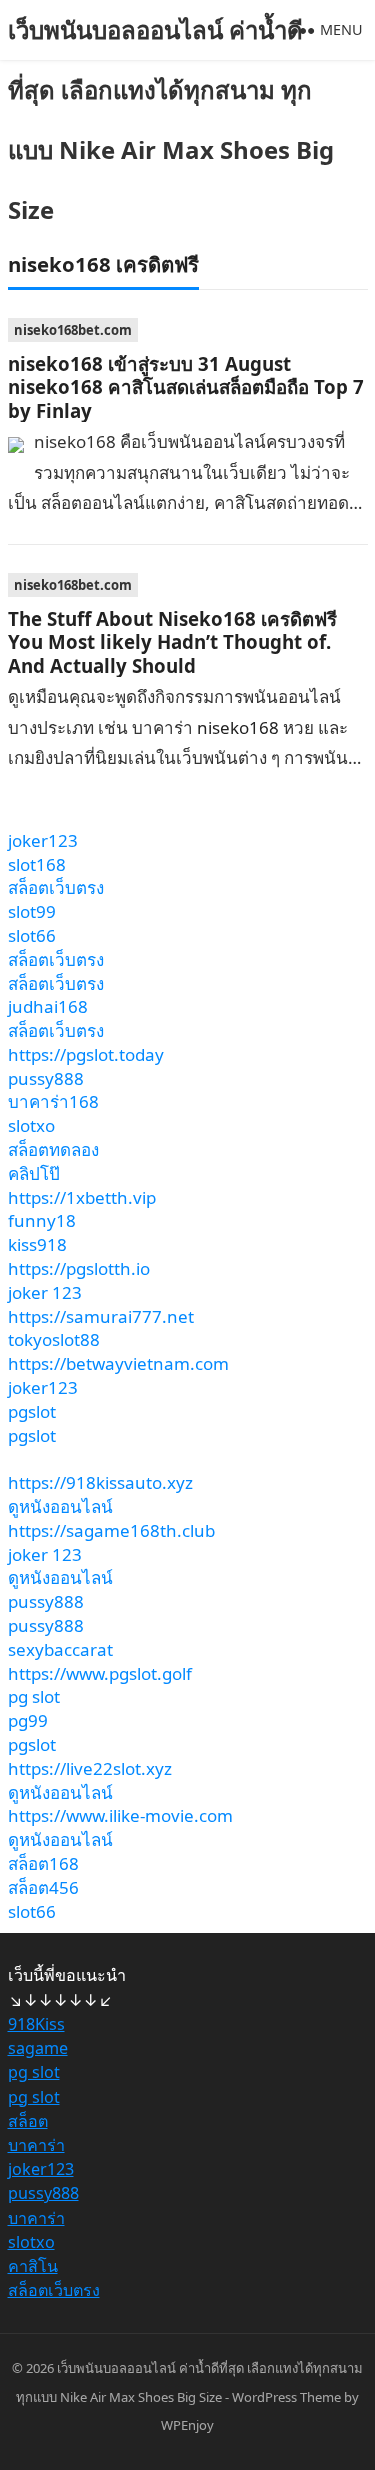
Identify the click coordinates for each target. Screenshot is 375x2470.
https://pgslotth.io (79, 1268)
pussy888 (46, 1078)
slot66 (32, 935)
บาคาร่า (36, 2145)
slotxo (31, 1125)
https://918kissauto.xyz (100, 1482)
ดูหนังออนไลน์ (60, 1506)
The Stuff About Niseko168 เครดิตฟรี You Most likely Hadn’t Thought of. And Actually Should (172, 642)
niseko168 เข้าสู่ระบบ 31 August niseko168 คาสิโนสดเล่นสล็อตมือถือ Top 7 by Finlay (186, 387)
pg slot (34, 1696)
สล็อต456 (43, 1887)
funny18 (42, 1220)
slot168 (37, 864)
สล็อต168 (43, 1863)
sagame (38, 2048)
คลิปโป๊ (34, 1173)
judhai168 (48, 1006)
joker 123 (45, 1292)
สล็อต (28, 2121)
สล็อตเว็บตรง (56, 887)
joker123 (43, 840)
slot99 (32, 911)
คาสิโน (33, 2266)
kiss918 (37, 1244)
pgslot (32, 1411)
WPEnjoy (187, 2425)
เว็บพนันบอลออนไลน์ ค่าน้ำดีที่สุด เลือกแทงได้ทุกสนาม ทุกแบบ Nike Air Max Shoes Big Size (171, 119)
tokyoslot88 (54, 1339)
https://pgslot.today (86, 1054)
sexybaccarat (60, 1649)
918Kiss (36, 2024)
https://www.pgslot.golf (100, 1673)
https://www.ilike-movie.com (120, 1815)
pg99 (28, 1720)
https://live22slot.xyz (90, 1768)
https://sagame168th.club (111, 1530)
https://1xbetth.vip (82, 1197)
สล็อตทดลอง (53, 1149)
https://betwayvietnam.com (118, 1363)
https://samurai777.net (101, 1316)
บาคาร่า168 (53, 1101)
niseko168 (238, 727)
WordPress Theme (286, 2397)
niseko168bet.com (73, 330)
